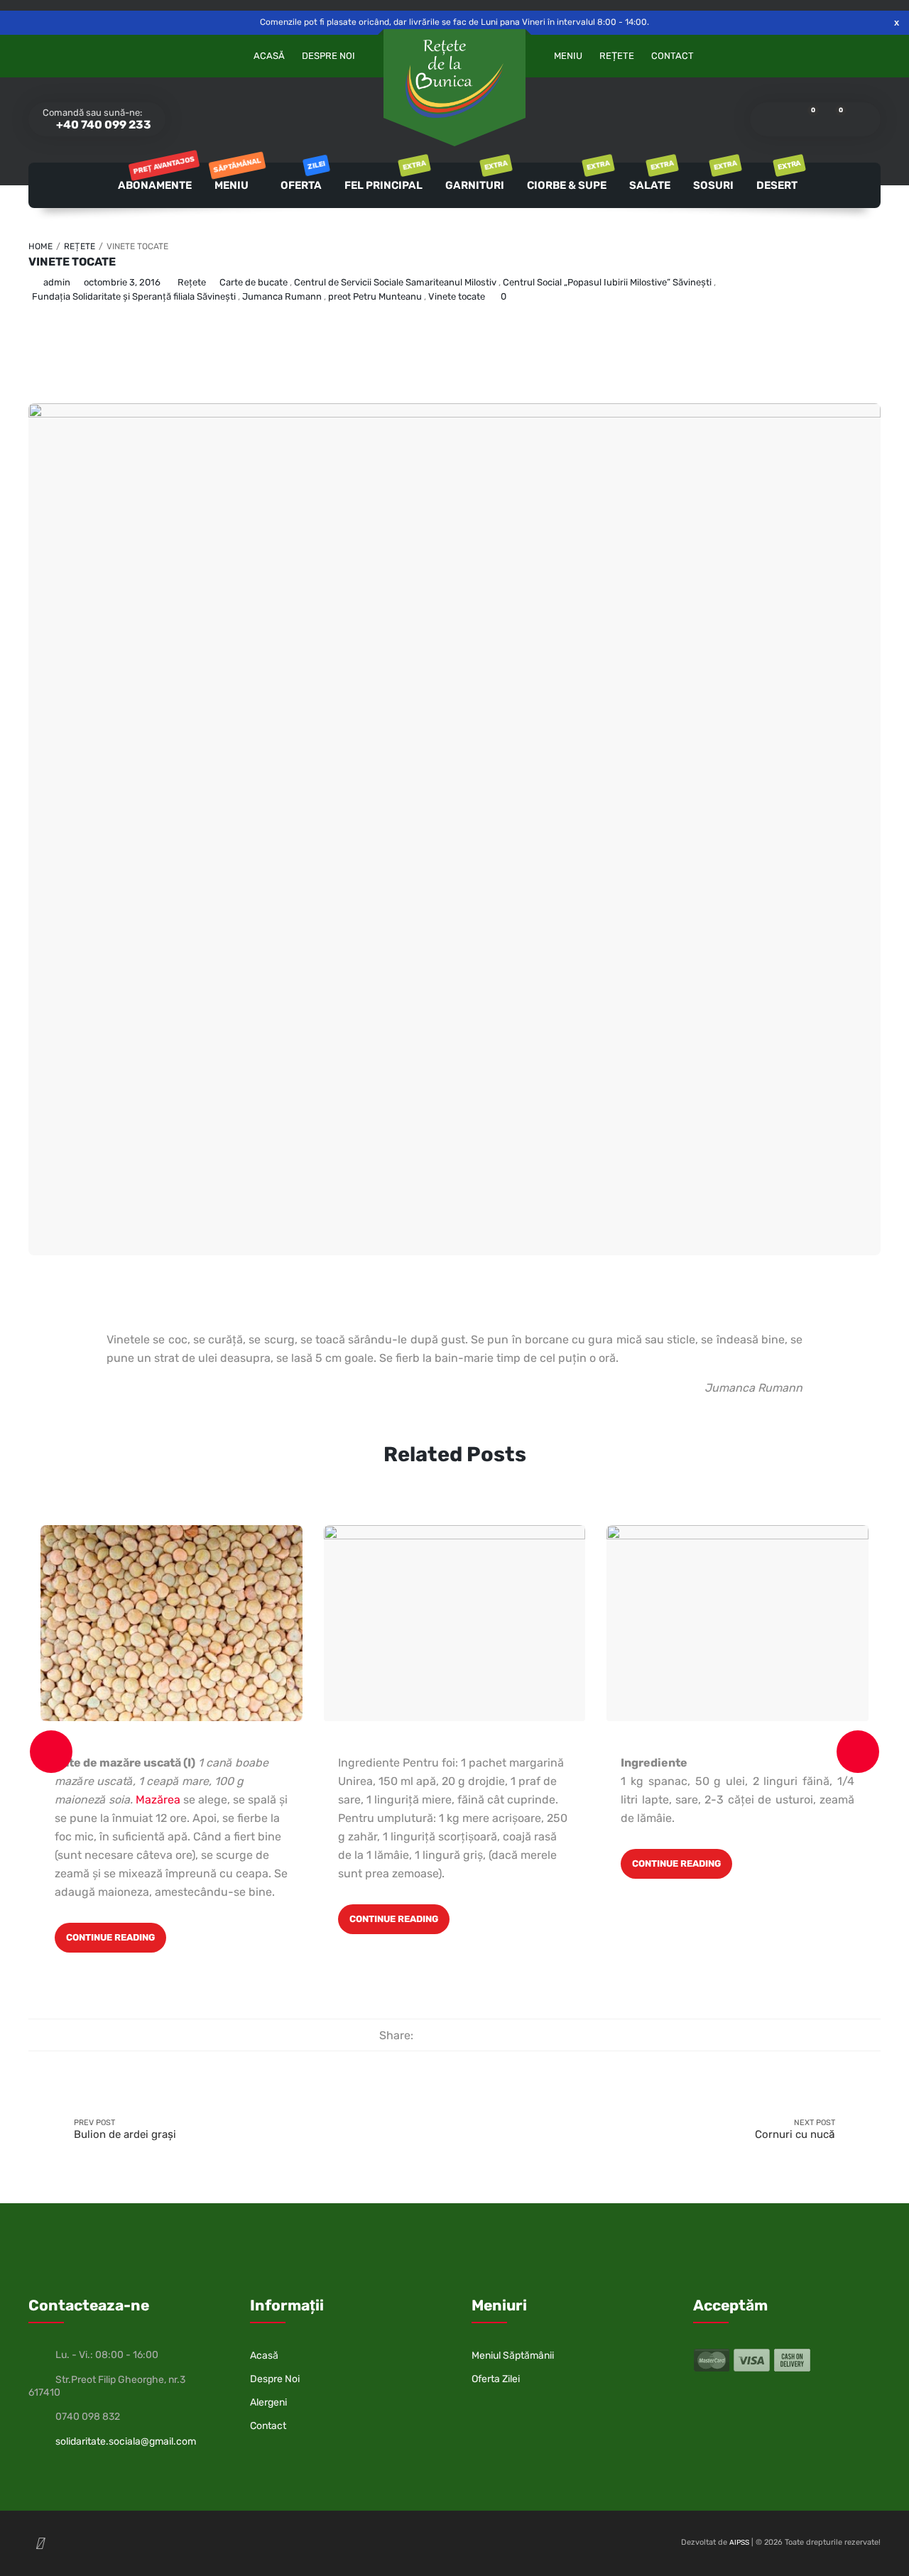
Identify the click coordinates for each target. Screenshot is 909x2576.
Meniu (568, 56)
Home (40, 246)
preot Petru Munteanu (375, 296)
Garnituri (476, 177)
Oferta (302, 177)
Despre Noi (328, 56)
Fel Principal (385, 177)
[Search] (860, 119)
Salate (651, 177)
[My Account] (771, 119)
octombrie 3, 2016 (122, 282)
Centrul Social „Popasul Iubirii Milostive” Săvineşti (607, 282)
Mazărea (158, 1800)
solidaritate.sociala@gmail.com (126, 2441)
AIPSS (739, 2543)
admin (57, 282)
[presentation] (51, 1752)
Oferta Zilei (496, 2379)
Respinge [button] (897, 22)
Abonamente (156, 177)
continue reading (110, 1937)
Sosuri (714, 177)
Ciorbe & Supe (568, 177)
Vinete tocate (72, 262)
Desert (778, 177)
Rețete (617, 56)
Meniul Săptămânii (513, 2356)
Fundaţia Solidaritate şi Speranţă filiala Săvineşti (134, 296)
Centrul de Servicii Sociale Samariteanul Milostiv (395, 282)
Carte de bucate (254, 282)
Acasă (269, 56)
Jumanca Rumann (282, 296)
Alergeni (268, 2402)
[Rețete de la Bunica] (454, 79)
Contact (673, 56)
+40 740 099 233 (103, 125)
